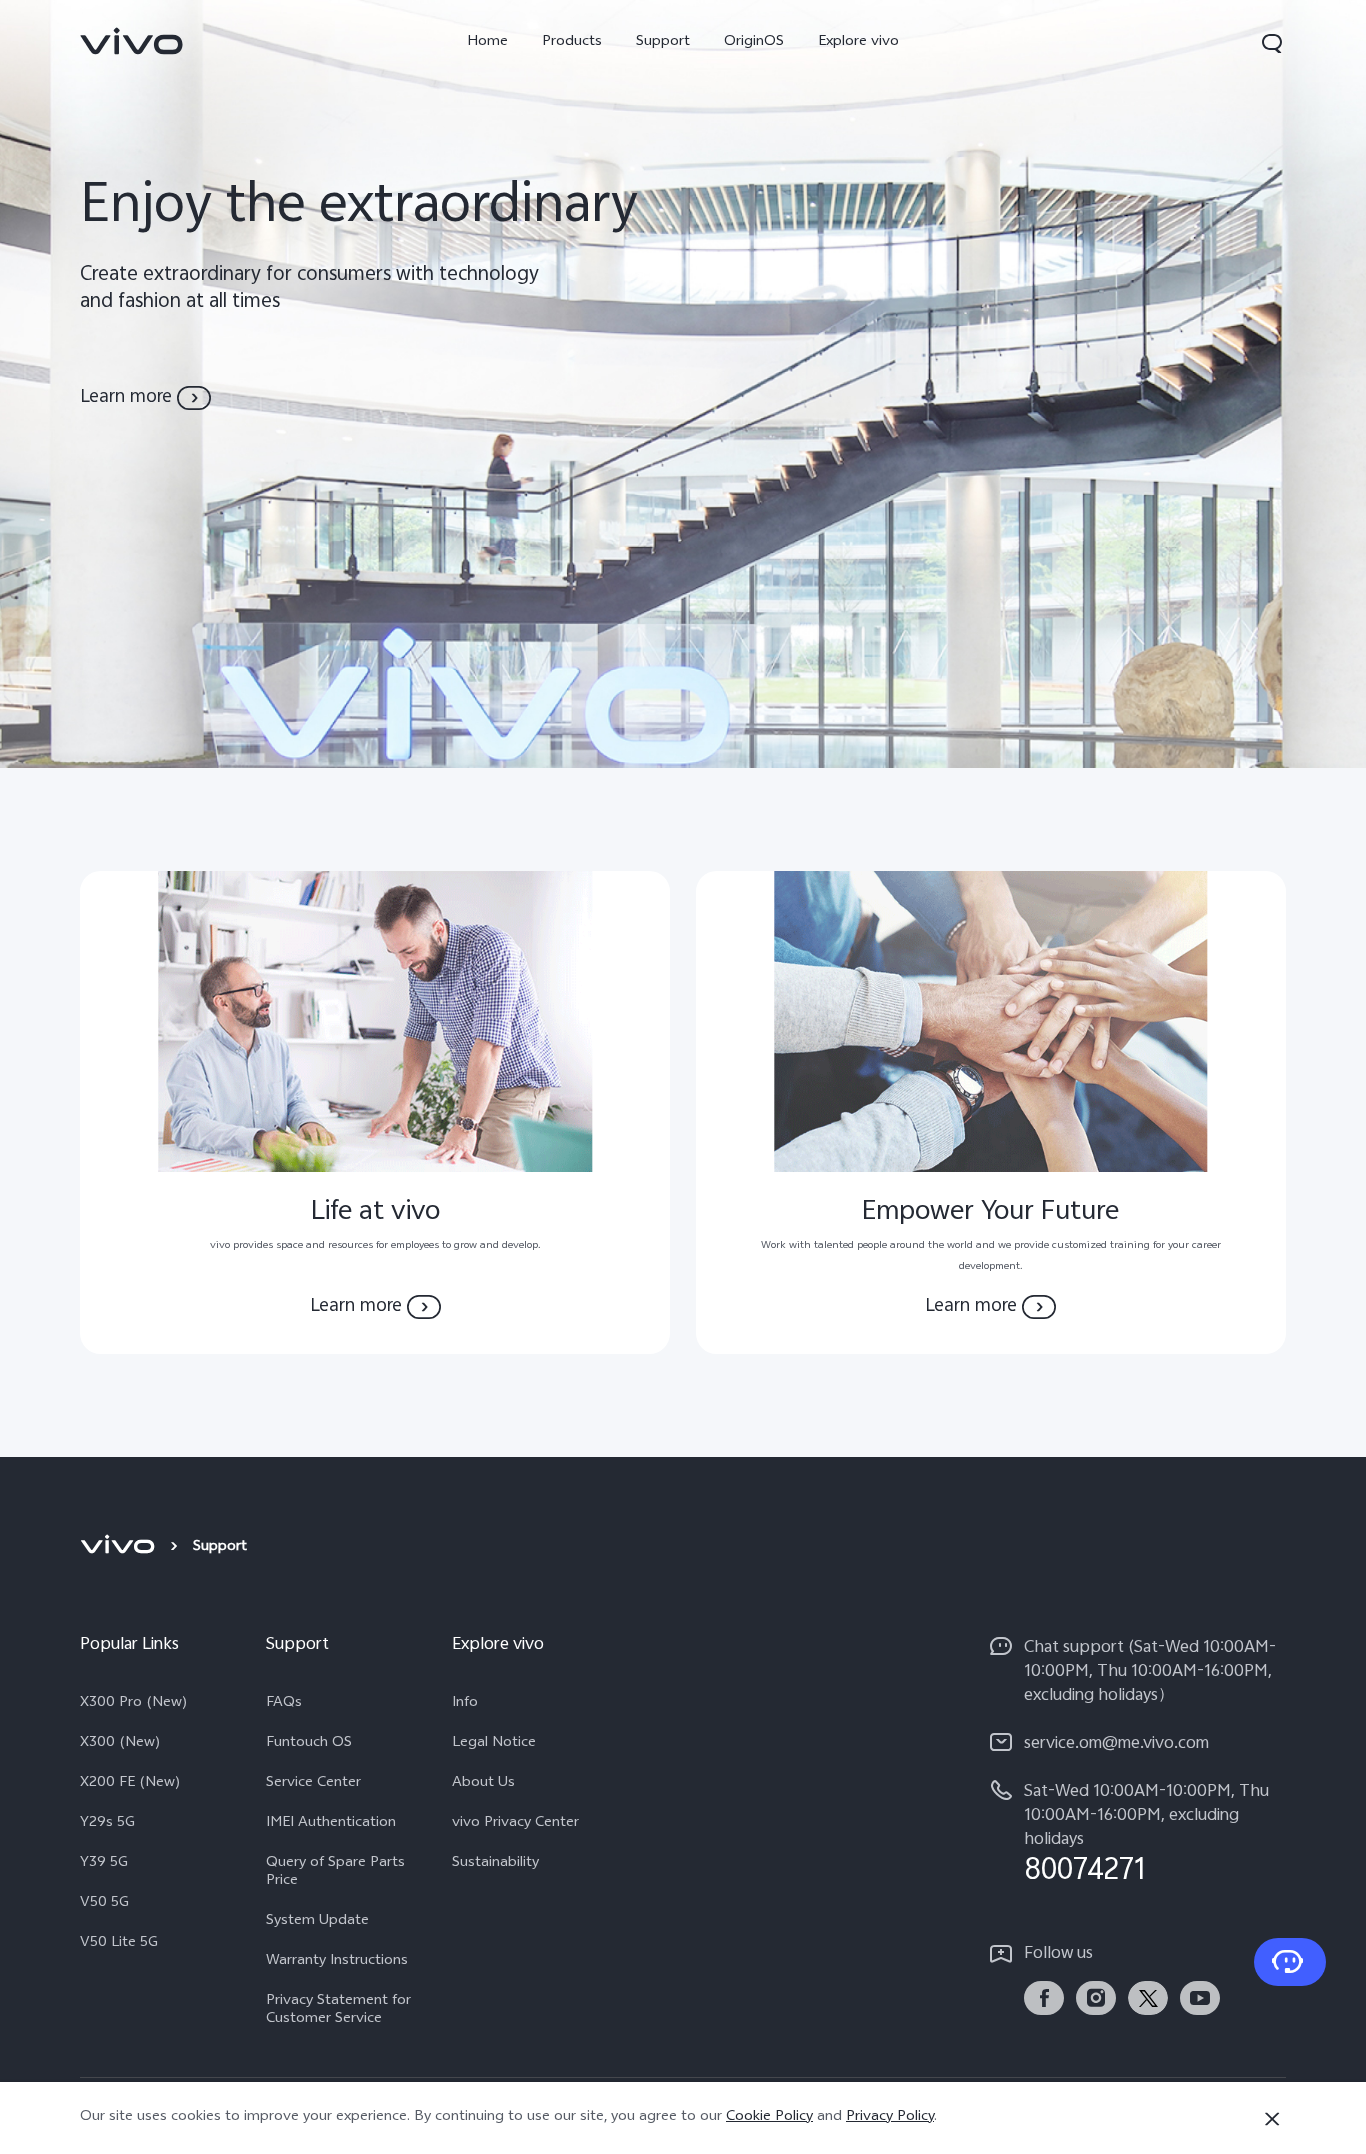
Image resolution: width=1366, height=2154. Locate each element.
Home (487, 42)
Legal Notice (494, 1744)
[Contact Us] (1290, 1962)
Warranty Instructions (337, 1962)
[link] (132, 41)
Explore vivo (858, 42)
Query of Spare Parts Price (335, 1873)
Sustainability (495, 1864)
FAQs (284, 1704)
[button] (1272, 43)
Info (465, 1704)
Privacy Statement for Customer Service (338, 2011)
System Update (317, 1922)
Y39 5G (104, 1864)
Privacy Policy (890, 2117)
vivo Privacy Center (515, 1824)
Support (663, 42)
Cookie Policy (769, 2117)
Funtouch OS (309, 1744)
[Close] (1272, 2119)
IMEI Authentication (331, 1824)
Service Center (313, 1784)
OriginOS (754, 42)
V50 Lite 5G (119, 1944)
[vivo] (120, 1548)
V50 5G (104, 1904)
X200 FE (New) (130, 1784)
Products (572, 42)
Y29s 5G (107, 1824)
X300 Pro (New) (134, 1704)
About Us (483, 1784)
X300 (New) (120, 1744)
